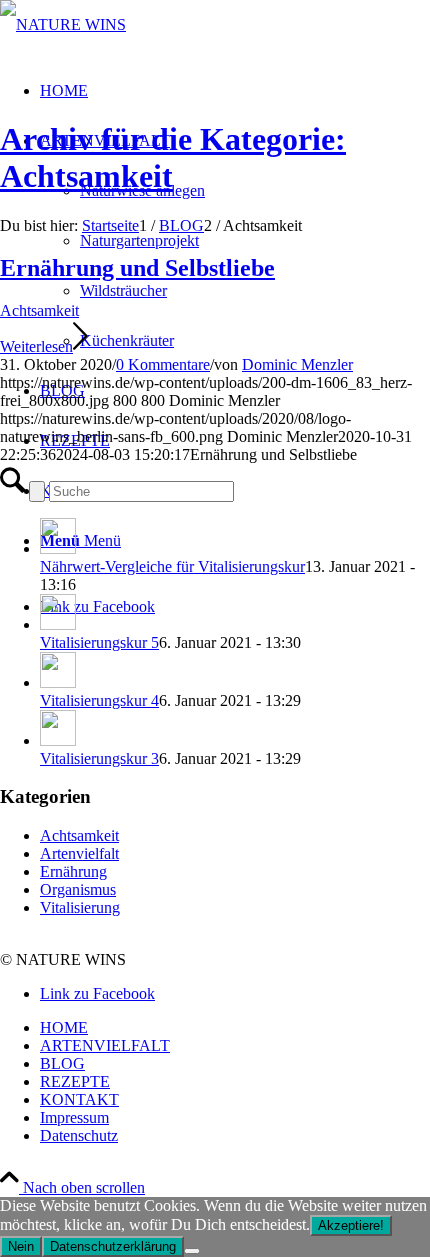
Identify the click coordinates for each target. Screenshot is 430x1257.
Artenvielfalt (79, 853)
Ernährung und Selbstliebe (137, 268)
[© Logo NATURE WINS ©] (63, 24)
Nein (21, 1246)
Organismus (78, 889)
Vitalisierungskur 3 (99, 758)
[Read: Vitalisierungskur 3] (58, 740)
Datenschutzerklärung (113, 1246)
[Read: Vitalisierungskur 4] (58, 682)
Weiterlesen (36, 346)
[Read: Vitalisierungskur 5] (58, 624)
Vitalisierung (80, 907)
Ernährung (73, 871)
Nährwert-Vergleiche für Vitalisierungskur (172, 566)
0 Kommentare (163, 364)
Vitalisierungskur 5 (99, 642)
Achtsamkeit (39, 310)
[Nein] (192, 1251)
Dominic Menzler (297, 364)
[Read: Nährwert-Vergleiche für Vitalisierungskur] (58, 548)
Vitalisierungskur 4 (99, 700)
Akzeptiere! (351, 1225)
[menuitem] (235, 1028)
